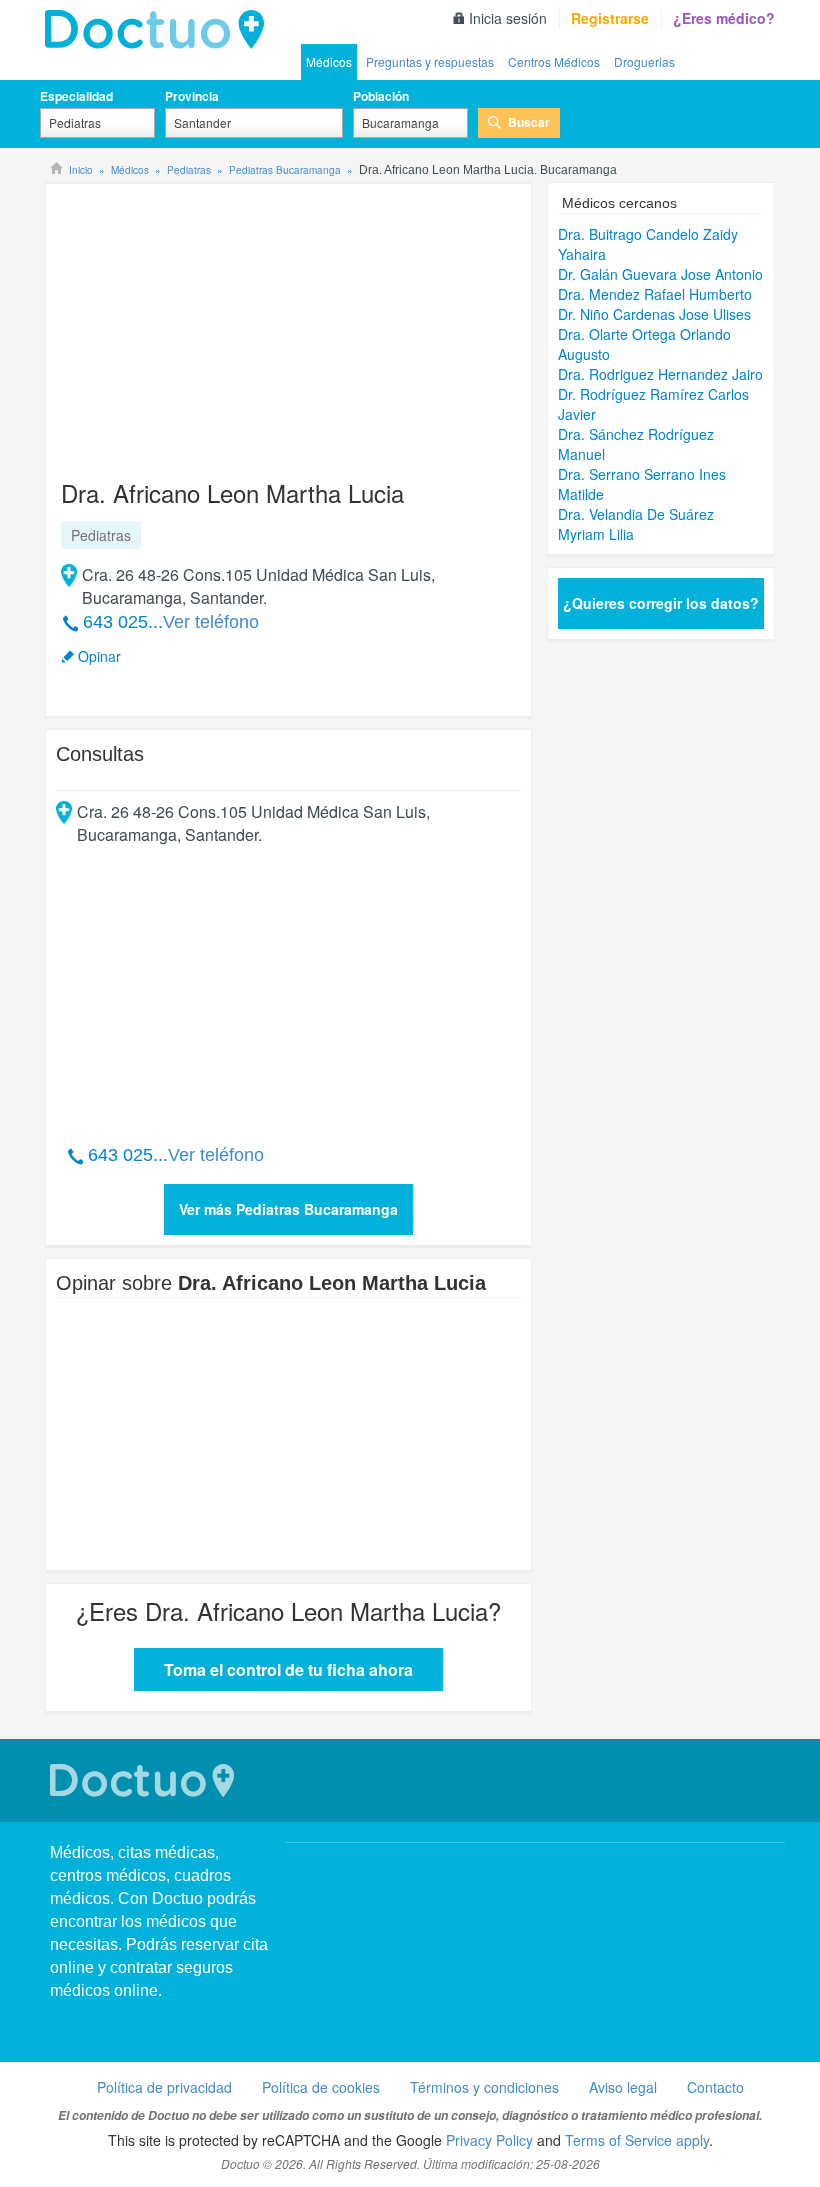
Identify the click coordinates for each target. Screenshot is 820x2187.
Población (381, 96)
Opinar (99, 656)
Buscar (529, 122)
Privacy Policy (489, 2140)
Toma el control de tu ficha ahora (288, 1669)
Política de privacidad (164, 2087)
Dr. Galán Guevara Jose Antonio (660, 274)
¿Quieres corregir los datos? (661, 603)
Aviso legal (623, 2087)
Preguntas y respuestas (430, 61)
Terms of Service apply (637, 2140)
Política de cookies (321, 2087)
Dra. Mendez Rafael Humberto (655, 294)
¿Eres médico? (724, 18)
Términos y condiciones (484, 2087)
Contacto (715, 2087)
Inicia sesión (508, 18)
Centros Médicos (554, 61)
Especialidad (76, 96)
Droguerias (644, 61)
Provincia (192, 96)
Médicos (329, 61)
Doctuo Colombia (160, 30)
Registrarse (610, 18)
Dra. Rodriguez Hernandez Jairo (660, 374)
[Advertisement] (209, 322)
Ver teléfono (211, 622)
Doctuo (145, 1780)
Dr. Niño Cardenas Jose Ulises (654, 314)
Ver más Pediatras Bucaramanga (288, 1209)
